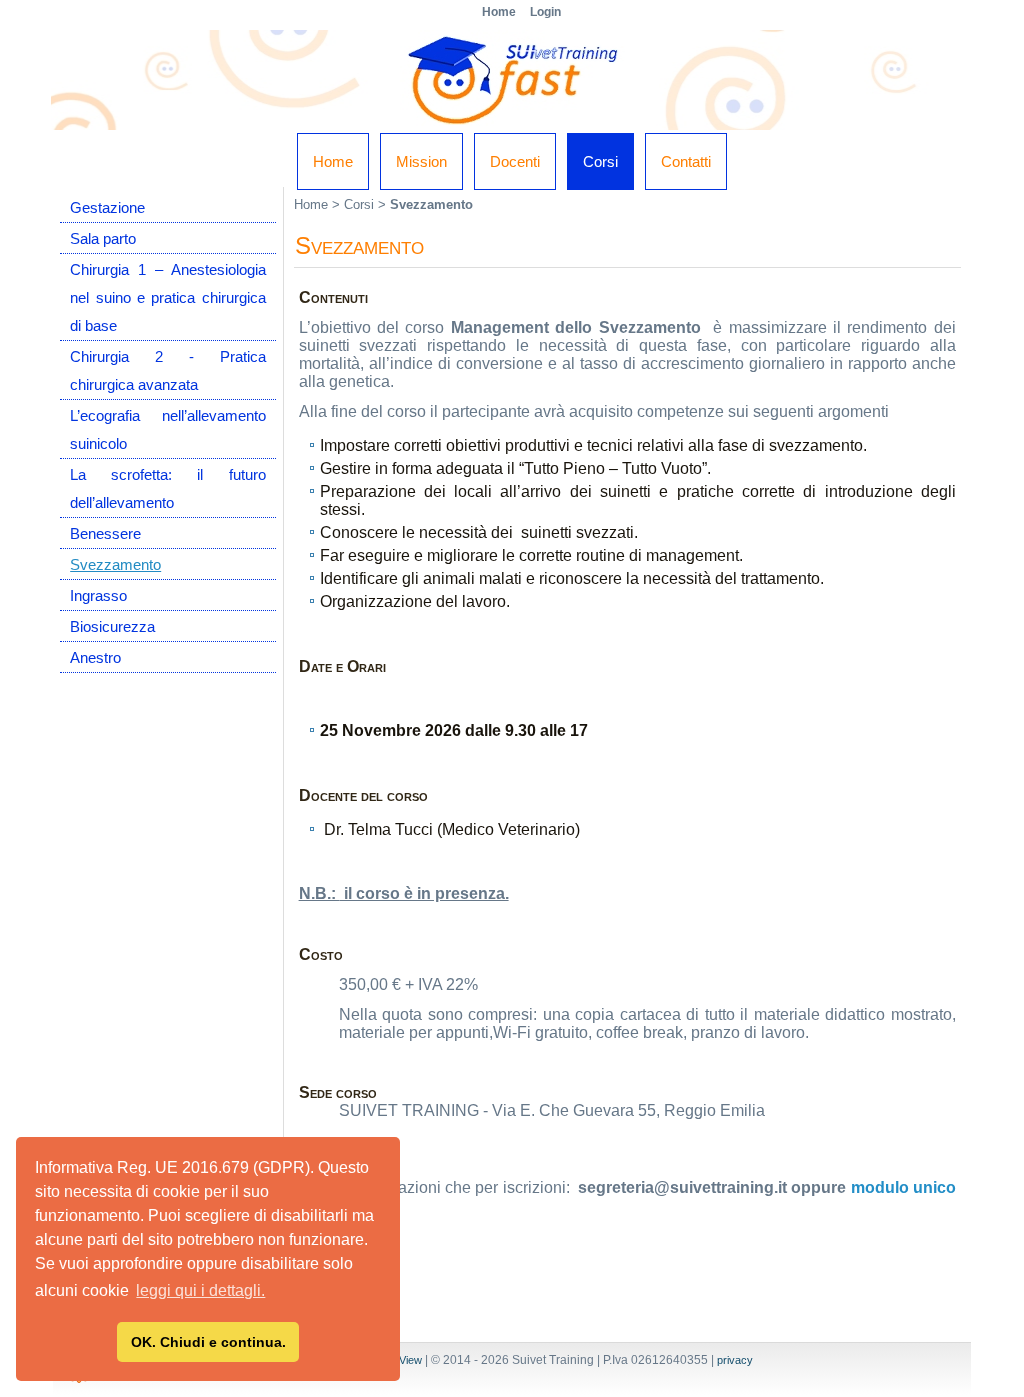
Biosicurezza (112, 626)
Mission (421, 161)
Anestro (95, 657)
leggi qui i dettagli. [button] (200, 1290)
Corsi (600, 161)
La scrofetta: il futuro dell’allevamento (167, 488)
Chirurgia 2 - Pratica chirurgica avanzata (167, 370)
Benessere (105, 533)
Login (545, 12)
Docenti (515, 161)
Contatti (686, 161)
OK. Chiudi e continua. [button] (208, 1342)
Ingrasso (98, 595)
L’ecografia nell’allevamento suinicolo (167, 429)
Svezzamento (115, 564)
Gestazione (107, 207)
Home (333, 161)
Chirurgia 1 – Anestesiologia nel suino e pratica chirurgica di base (167, 297)
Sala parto (103, 238)
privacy (735, 1360)
